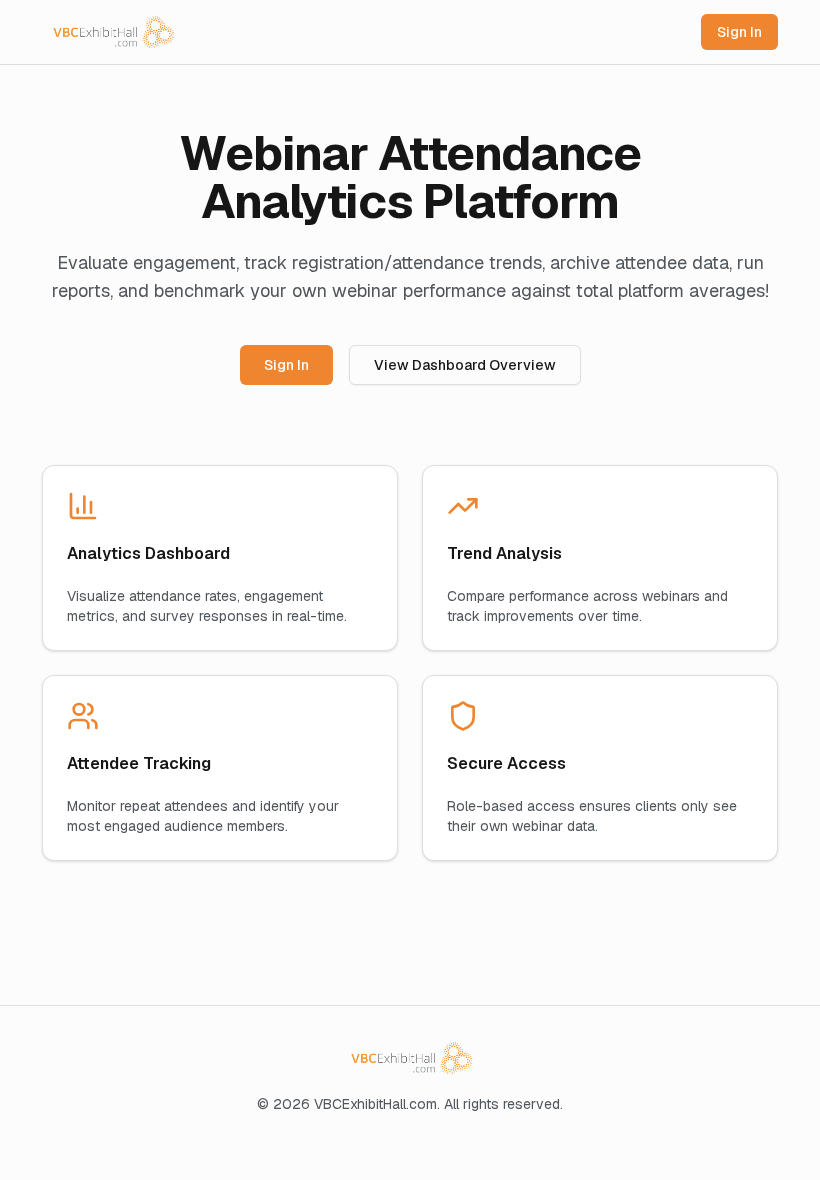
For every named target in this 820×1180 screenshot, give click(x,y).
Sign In (739, 32)
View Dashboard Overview (465, 365)
